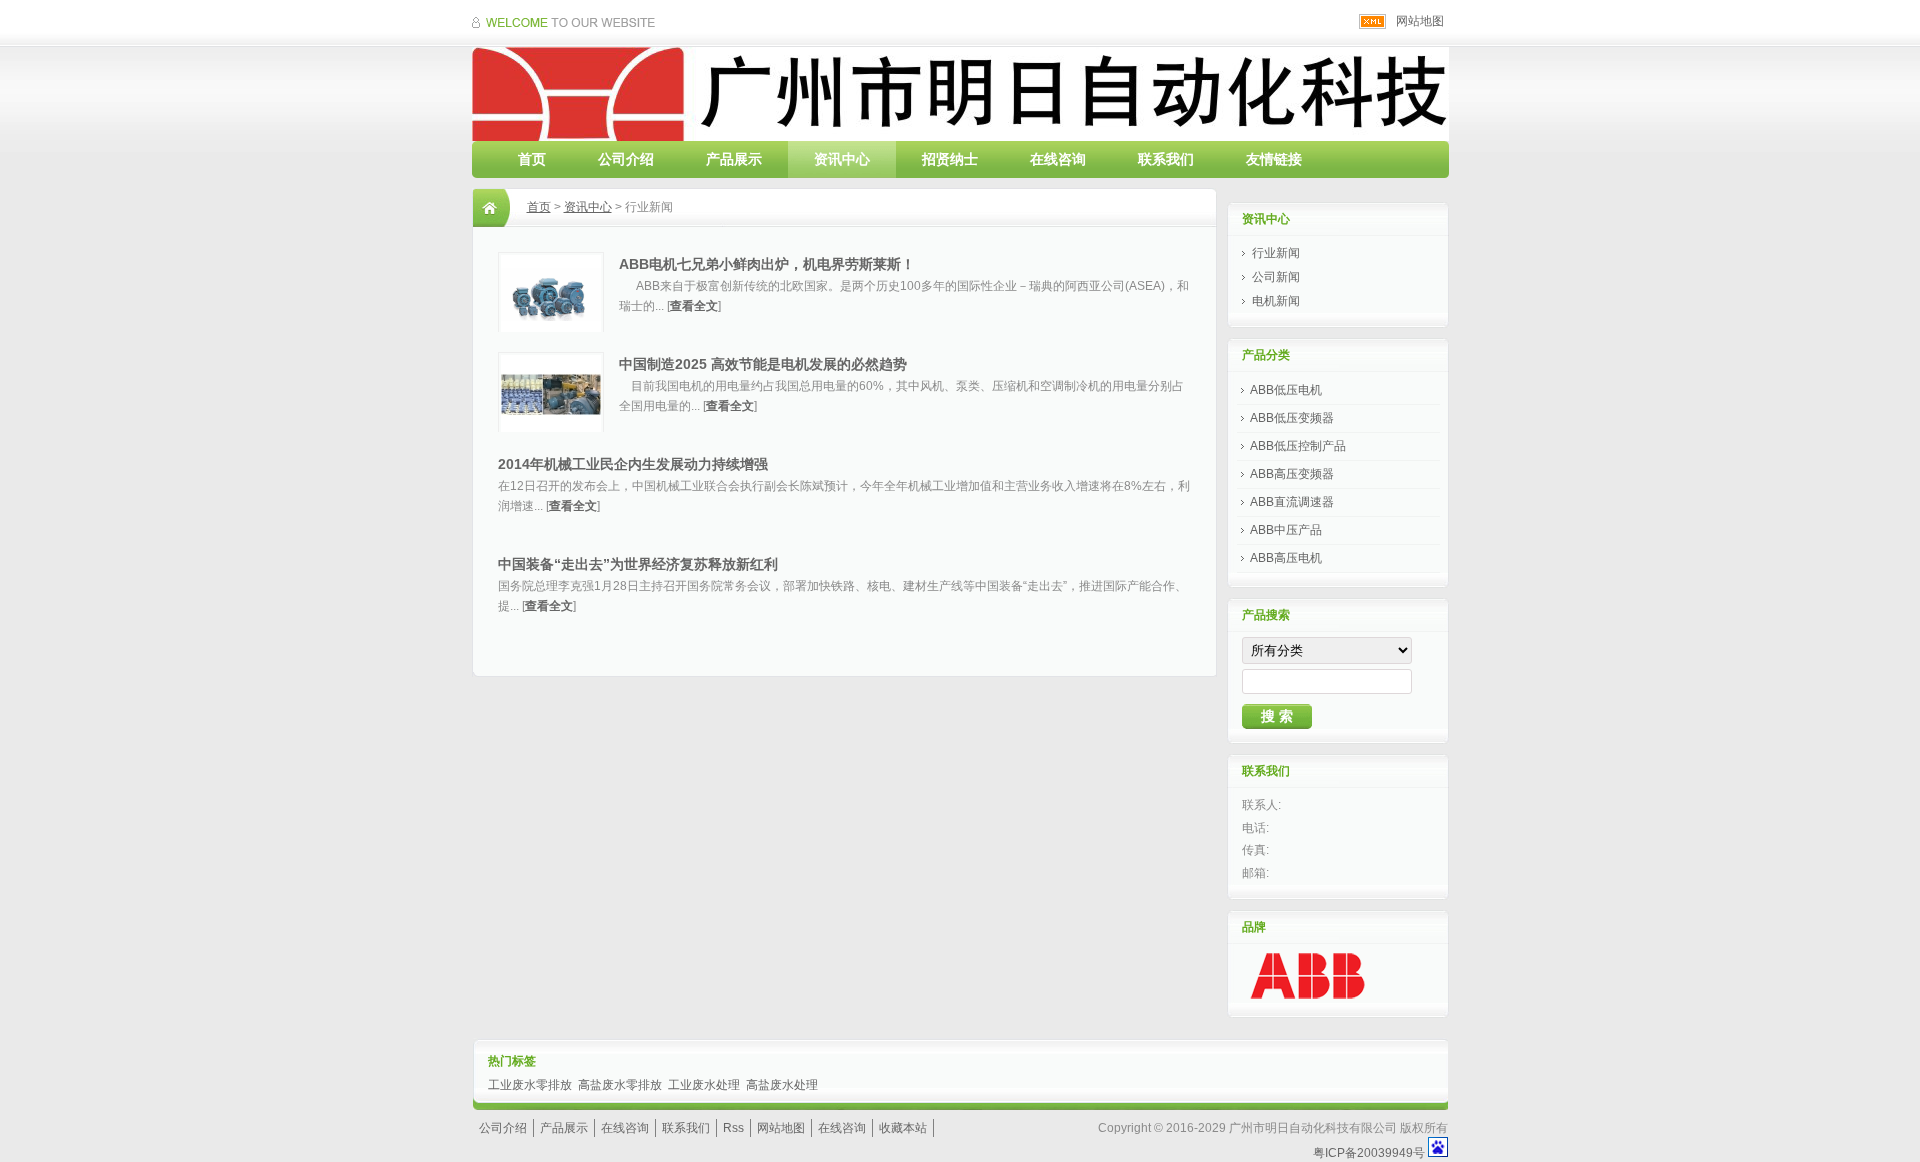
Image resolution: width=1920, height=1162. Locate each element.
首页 (532, 159)
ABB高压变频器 (1292, 474)
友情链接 (1274, 159)
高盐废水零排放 (620, 1085)
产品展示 (734, 159)
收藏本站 (903, 1128)
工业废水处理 (704, 1085)
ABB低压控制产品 (1298, 446)
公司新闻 (1276, 277)
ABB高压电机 (1286, 558)
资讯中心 (842, 159)
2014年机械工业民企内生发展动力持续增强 (633, 464)
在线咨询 (1058, 159)
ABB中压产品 (1286, 530)
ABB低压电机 (1286, 390)
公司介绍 (626, 159)
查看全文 (694, 306)
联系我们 (1166, 159)
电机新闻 (1276, 301)
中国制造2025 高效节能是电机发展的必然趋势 (763, 364)
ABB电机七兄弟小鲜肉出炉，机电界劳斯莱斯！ (767, 264)
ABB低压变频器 (1292, 418)
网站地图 (1420, 21)
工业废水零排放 (530, 1085)
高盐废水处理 (782, 1085)
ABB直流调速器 (1292, 502)
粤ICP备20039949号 (1369, 1153)
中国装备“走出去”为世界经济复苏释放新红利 (638, 564)
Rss (733, 1128)
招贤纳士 (950, 159)
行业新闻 (1276, 253)
